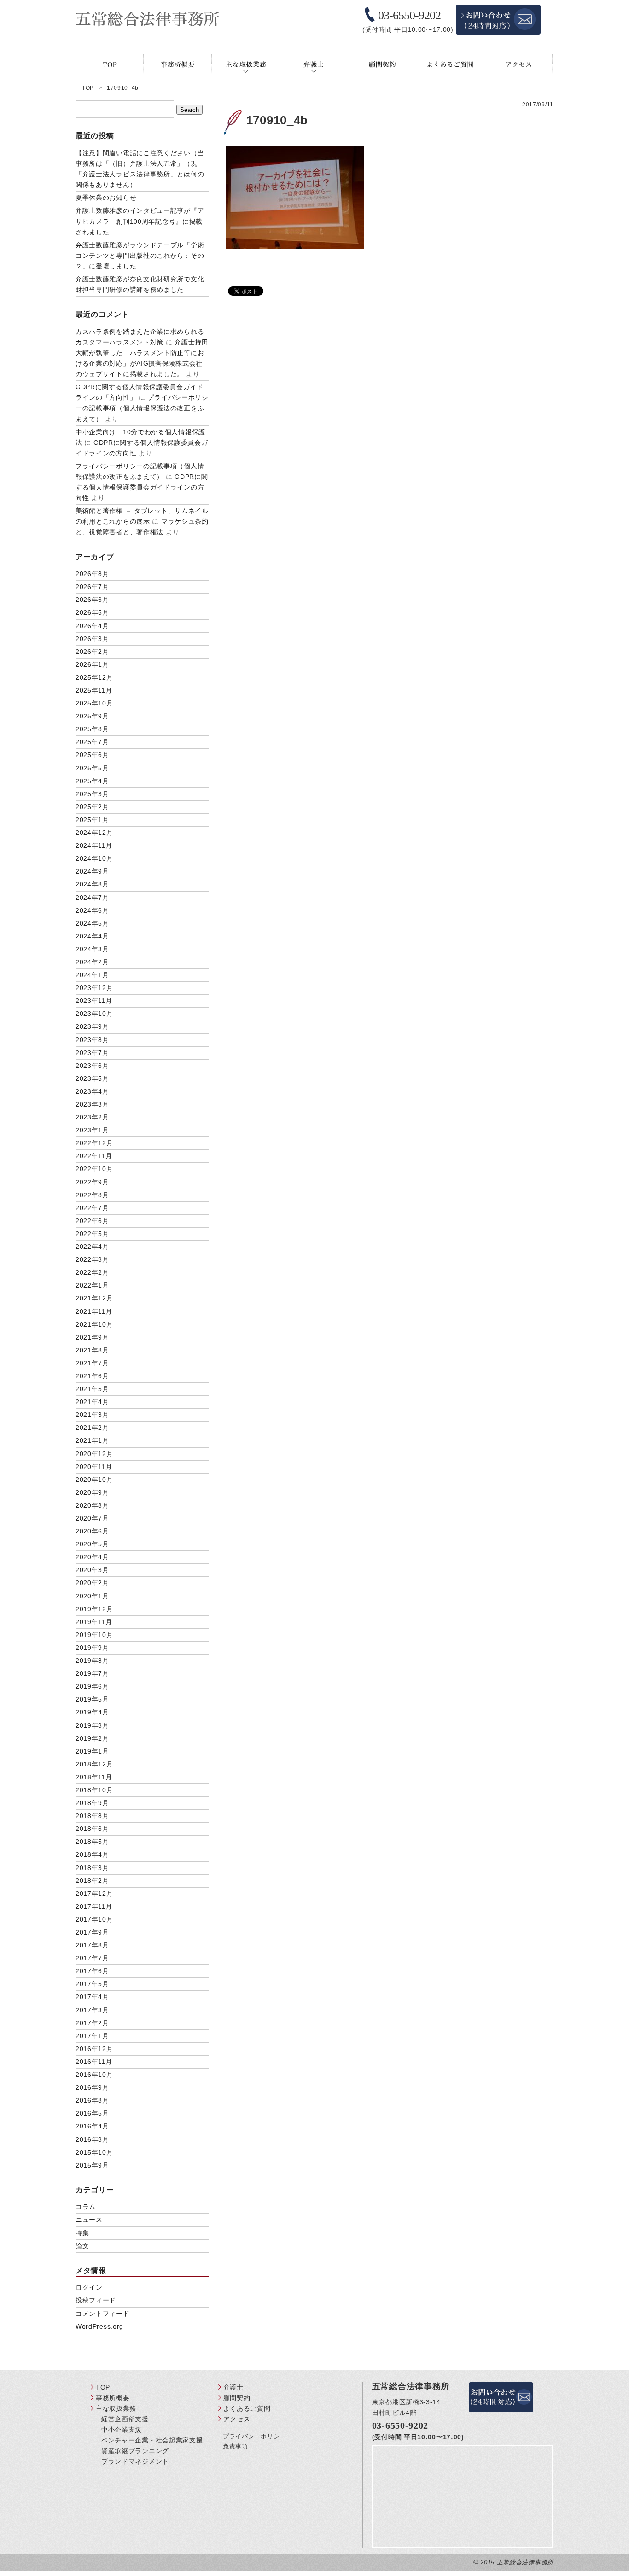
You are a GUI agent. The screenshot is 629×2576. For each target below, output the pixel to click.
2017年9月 (92, 1932)
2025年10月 (94, 703)
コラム (86, 2207)
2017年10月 (94, 1919)
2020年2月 (92, 1583)
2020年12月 (94, 1454)
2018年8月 (92, 1816)
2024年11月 (94, 845)
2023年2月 (92, 1117)
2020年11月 (94, 1467)
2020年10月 (94, 1480)
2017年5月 (92, 1984)
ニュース (89, 2220)
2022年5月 (92, 1234)
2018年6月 (92, 1829)
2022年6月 (92, 1221)
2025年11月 (94, 690)
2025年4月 (92, 781)
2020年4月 (92, 1557)
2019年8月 (92, 1661)
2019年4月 (92, 1712)
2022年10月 (94, 1169)
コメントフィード (103, 2314)
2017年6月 (92, 1971)
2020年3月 (92, 1570)
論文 (82, 2246)
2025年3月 (92, 794)
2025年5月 (92, 768)
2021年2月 (92, 1428)
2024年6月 (92, 910)
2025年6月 (92, 755)
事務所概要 (113, 2398)
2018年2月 (92, 1881)
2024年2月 (92, 962)
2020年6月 (92, 1531)
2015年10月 (94, 2152)
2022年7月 (92, 1208)
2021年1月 (92, 1440)
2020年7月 (92, 1518)
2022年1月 (92, 1285)
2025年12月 (94, 677)
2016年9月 (92, 2087)
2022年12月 (94, 1143)
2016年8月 (92, 2100)
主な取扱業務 (116, 2408)
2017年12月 (94, 1894)
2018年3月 (92, 1868)
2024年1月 (92, 975)
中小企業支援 (122, 2430)
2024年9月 (92, 871)
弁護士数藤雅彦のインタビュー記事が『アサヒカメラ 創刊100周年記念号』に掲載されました (140, 221)
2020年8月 (92, 1505)
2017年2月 (92, 2023)
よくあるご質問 (247, 2408)
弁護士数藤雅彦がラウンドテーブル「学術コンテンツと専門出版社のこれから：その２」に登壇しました (140, 256)
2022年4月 (92, 1247)
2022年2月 (92, 1272)
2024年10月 (94, 858)
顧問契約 (237, 2398)
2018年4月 (92, 1854)
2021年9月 (92, 1337)
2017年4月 (92, 1997)
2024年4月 (92, 936)
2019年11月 (94, 1622)
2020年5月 (92, 1544)
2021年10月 (94, 1324)
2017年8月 (92, 1945)
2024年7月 (92, 898)
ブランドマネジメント (135, 2461)
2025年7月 (92, 742)
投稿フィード (96, 2300)
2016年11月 (94, 2062)
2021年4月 (92, 1402)
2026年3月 (92, 639)
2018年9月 (92, 1803)
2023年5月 (92, 1078)
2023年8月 (92, 1040)
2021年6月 (92, 1376)
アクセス (237, 2419)
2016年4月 (92, 2126)
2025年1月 (92, 820)
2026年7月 (92, 587)
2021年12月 (94, 1298)
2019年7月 (92, 1673)
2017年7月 (92, 1958)
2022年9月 (92, 1182)
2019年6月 (92, 1686)
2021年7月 (92, 1363)
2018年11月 (94, 1777)
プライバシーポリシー (254, 2436)
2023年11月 (94, 1001)
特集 (82, 2233)
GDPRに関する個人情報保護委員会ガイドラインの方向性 (142, 487)
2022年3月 (92, 1259)
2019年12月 (94, 1609)
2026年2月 (92, 652)
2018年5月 (92, 1842)
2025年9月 (92, 716)
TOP (103, 2387)
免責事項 (236, 2446)
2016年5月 (92, 2113)
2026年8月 (92, 574)
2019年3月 (92, 1725)
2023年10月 (94, 1014)
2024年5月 (92, 923)
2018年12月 (94, 1764)
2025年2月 (92, 807)
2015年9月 (92, 2165)
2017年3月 (92, 2010)
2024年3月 (92, 949)
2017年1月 (92, 2036)
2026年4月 (92, 626)
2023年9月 (92, 1026)
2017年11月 (94, 1906)
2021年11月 (94, 1311)
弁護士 (233, 2387)
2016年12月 (94, 2049)
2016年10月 (94, 2075)
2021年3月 (92, 1415)
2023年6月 (92, 1066)
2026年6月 (92, 600)
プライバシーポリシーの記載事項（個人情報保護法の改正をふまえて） (142, 408)
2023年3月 (92, 1104)
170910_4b (277, 120)
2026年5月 (92, 612)
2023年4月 (92, 1091)
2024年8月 (92, 884)
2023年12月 (94, 988)
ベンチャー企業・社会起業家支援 (152, 2440)
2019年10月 (94, 1635)
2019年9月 (92, 1648)
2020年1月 (92, 1596)
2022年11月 (94, 1156)
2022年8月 (92, 1195)
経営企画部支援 (125, 2419)
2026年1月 (92, 664)
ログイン (89, 2287)
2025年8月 (92, 729)
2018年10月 (94, 1790)
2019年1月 (92, 1751)
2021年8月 (92, 1350)
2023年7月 (92, 1053)
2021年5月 (92, 1389)
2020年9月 (92, 1492)
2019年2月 (92, 1738)
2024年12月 (94, 833)
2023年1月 (92, 1130)
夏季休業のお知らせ (106, 198)
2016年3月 (92, 2139)
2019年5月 (92, 1699)
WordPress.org (99, 2326)
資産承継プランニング (135, 2451)
